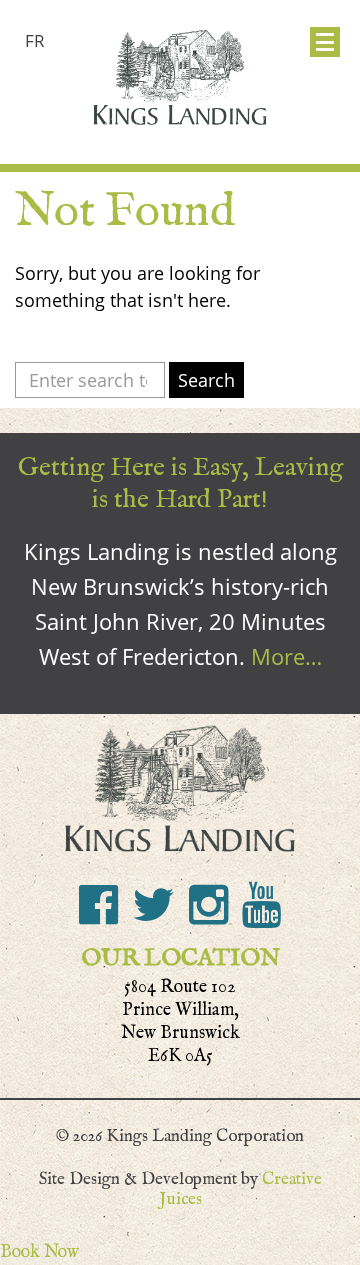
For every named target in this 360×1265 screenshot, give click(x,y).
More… (286, 656)
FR (35, 40)
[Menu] (325, 42)
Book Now (39, 1251)
